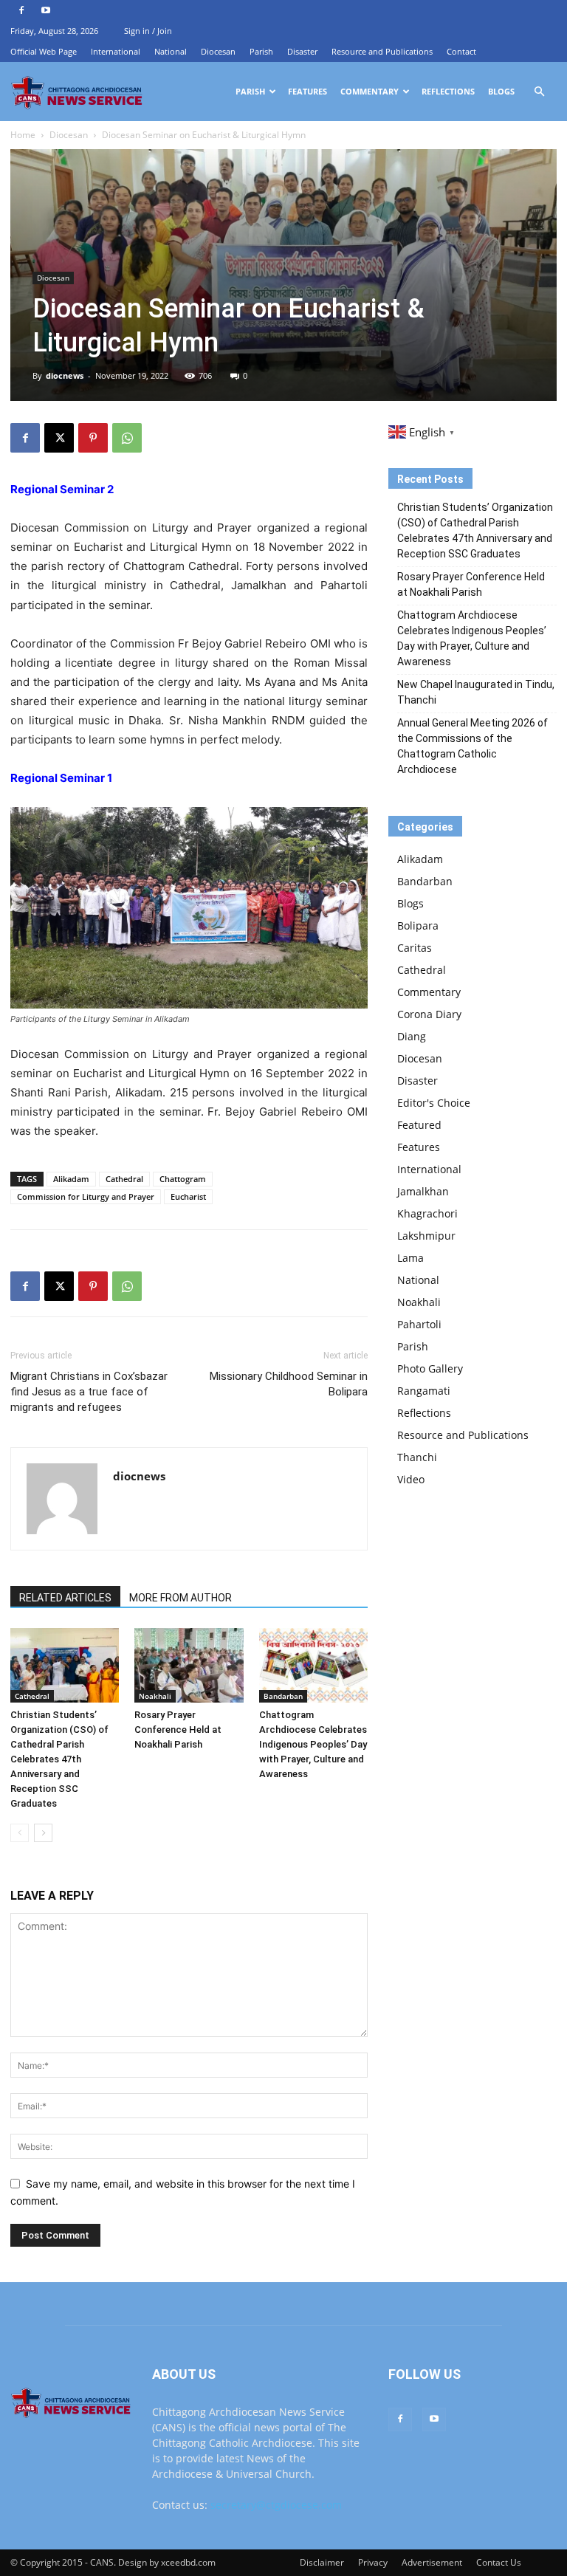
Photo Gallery (430, 1368)
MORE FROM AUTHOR (181, 1598)
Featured (419, 1125)
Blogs (501, 91)
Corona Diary (429, 1014)
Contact (461, 51)
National (171, 51)
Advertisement (432, 2562)
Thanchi (417, 1457)
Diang (412, 1036)
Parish (261, 51)
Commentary (370, 91)
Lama (410, 1258)
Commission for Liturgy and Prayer (86, 1196)
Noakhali (155, 1696)
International (116, 51)
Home (23, 135)
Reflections (448, 91)
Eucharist (188, 1196)
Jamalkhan (423, 1191)
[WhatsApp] (127, 438)
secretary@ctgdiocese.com (276, 2505)
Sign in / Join (148, 31)
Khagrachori (427, 1213)
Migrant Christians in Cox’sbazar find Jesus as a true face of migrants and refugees (89, 1392)
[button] (539, 92)
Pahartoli (419, 1324)
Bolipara (418, 925)
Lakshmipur (426, 1236)
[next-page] (43, 1833)
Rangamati (424, 1391)
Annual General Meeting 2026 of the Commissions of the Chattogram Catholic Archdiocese (472, 746)
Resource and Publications (382, 51)
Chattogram (183, 1179)
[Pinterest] (93, 438)
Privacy (373, 2562)
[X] (59, 438)
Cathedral (124, 1179)
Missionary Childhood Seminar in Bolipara (289, 1384)
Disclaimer (322, 2562)
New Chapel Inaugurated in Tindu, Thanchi (476, 692)
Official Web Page (44, 51)
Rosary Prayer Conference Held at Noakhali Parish (178, 1730)
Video (411, 1479)
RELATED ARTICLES (65, 1598)
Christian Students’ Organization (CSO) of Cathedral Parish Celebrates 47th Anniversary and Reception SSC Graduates (59, 1759)
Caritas (415, 948)
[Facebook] (21, 10)
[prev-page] (20, 1833)
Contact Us (499, 2562)
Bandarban (283, 1696)
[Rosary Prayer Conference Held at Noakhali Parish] (189, 1665)
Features (307, 91)
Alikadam (71, 1179)
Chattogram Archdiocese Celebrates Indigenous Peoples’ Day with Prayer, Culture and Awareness (313, 1744)
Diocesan (218, 51)
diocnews (65, 375)
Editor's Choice (434, 1103)
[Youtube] (46, 10)
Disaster (302, 51)
